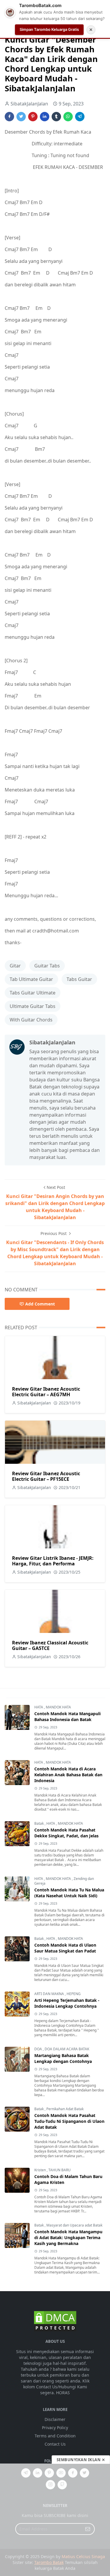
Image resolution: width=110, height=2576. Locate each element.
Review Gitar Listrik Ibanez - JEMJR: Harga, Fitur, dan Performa (53, 1561)
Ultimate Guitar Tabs (33, 1006)
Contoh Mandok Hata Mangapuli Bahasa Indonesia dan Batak (67, 1717)
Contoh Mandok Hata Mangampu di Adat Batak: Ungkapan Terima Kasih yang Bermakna (68, 2238)
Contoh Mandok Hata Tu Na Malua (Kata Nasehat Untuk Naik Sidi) (69, 1893)
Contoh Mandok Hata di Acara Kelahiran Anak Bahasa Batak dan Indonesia (68, 1775)
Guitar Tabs (47, 966)
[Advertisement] (55, 2520)
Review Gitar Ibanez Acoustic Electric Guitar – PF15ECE (46, 1476)
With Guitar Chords (31, 1020)
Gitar (15, 966)
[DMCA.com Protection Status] (55, 2321)
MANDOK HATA (58, 1707)
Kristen (40, 2170)
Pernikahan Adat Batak (65, 2109)
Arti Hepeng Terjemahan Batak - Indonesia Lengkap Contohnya (67, 2003)
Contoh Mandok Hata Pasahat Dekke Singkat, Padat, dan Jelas (66, 1833)
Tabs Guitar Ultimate (33, 993)
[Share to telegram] (80, 117)
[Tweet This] (21, 117)
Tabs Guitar (79, 979)
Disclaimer (55, 2419)
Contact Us (55, 2444)
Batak (39, 1823)
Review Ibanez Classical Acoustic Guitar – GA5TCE (50, 1645)
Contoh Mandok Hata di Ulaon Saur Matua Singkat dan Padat (65, 1948)
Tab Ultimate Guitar (31, 979)
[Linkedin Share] (45, 117)
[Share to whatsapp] (68, 117)
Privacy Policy (55, 2428)
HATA (39, 1707)
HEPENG (74, 1994)
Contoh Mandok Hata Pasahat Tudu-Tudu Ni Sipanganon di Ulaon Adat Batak (69, 2121)
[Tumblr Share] (56, 117)
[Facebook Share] (9, 117)
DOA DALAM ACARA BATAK (67, 2049)
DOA (39, 2049)
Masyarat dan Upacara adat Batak (74, 2225)
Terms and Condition (55, 2436)
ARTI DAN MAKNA (50, 1994)
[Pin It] (33, 117)
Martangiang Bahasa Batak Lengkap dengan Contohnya (63, 2058)
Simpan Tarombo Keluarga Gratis (49, 29)
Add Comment (40, 1304)
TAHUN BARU (60, 2170)
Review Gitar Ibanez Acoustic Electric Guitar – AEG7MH (46, 1392)
